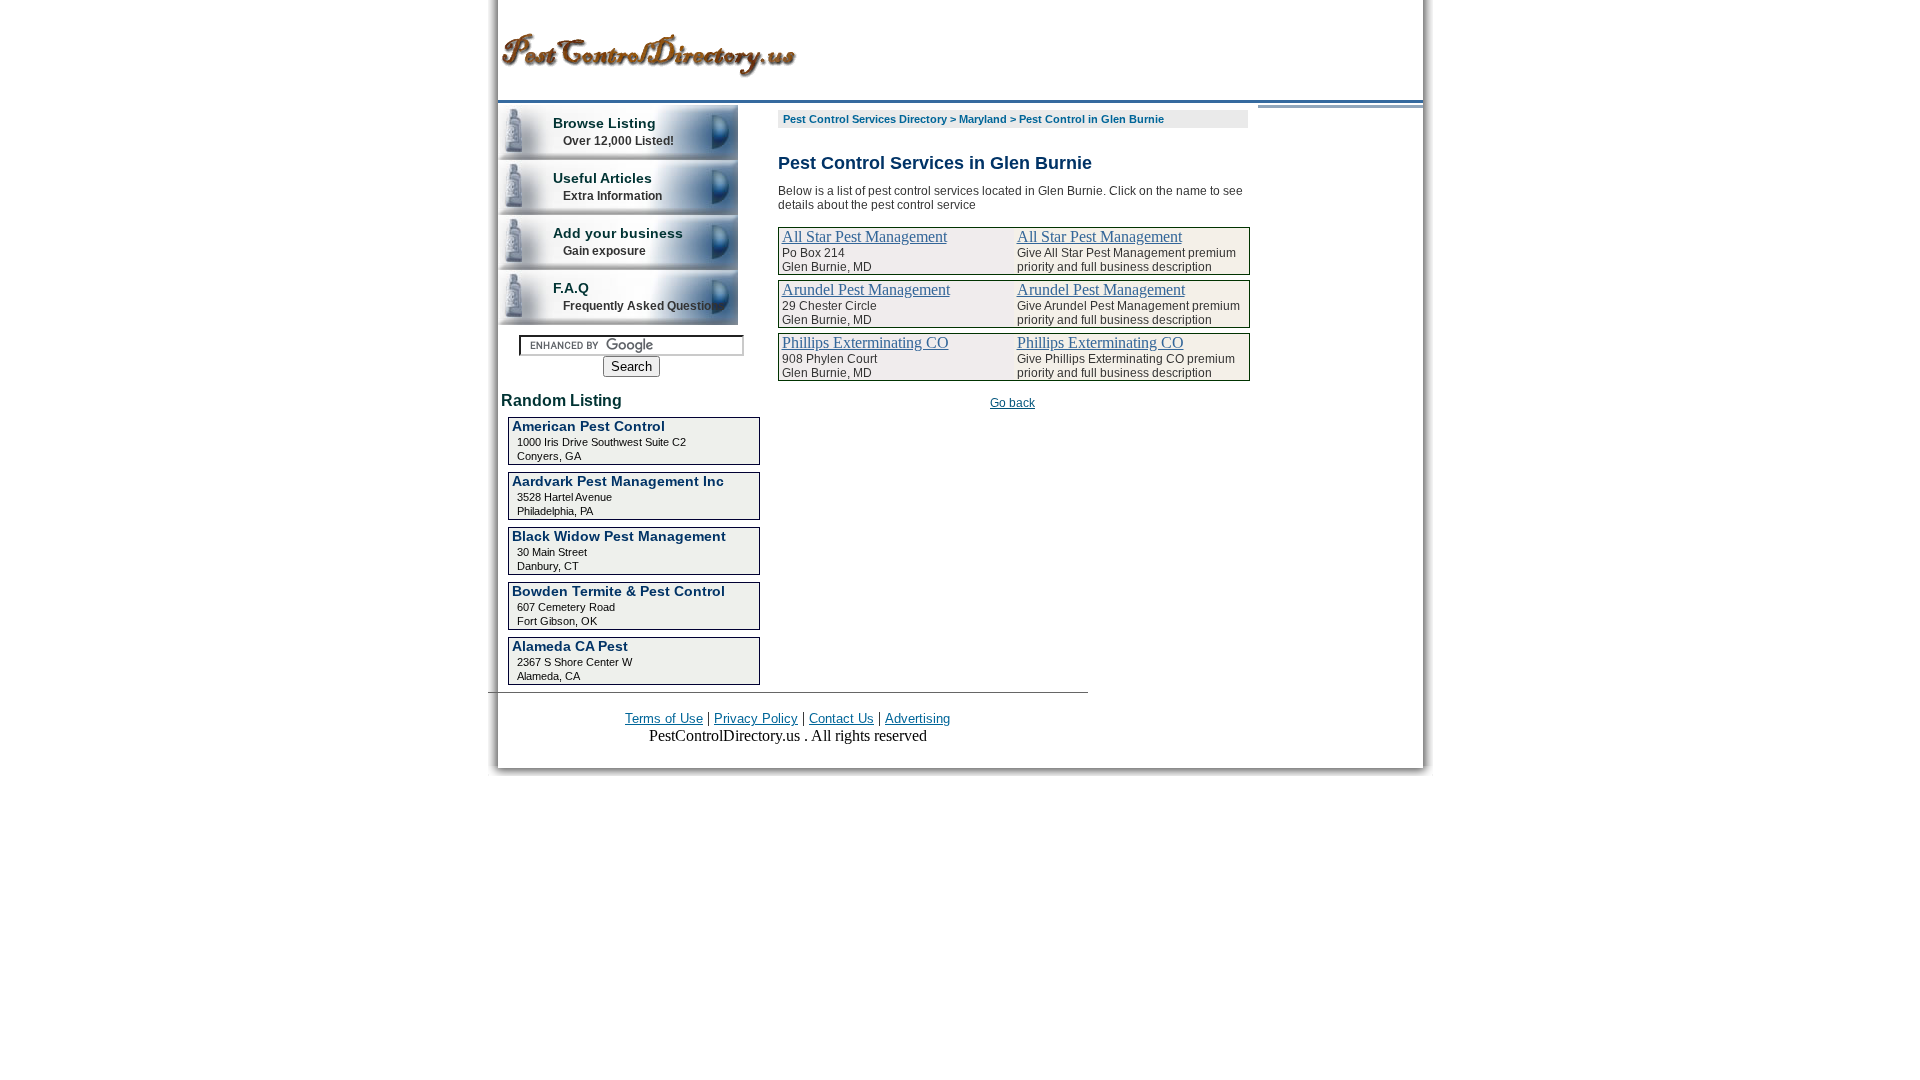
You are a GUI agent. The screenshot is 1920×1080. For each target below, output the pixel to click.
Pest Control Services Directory (865, 119)
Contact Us (841, 718)
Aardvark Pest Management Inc (618, 481)
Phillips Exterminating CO (865, 342)
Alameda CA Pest (570, 646)
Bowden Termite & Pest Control (618, 591)
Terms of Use (664, 718)
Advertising (917, 718)
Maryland (983, 119)
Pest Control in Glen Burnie (1091, 119)
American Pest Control (588, 426)
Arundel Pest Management (866, 289)
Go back (1012, 403)
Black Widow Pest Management (619, 536)
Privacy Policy (756, 718)
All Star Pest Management (864, 236)
